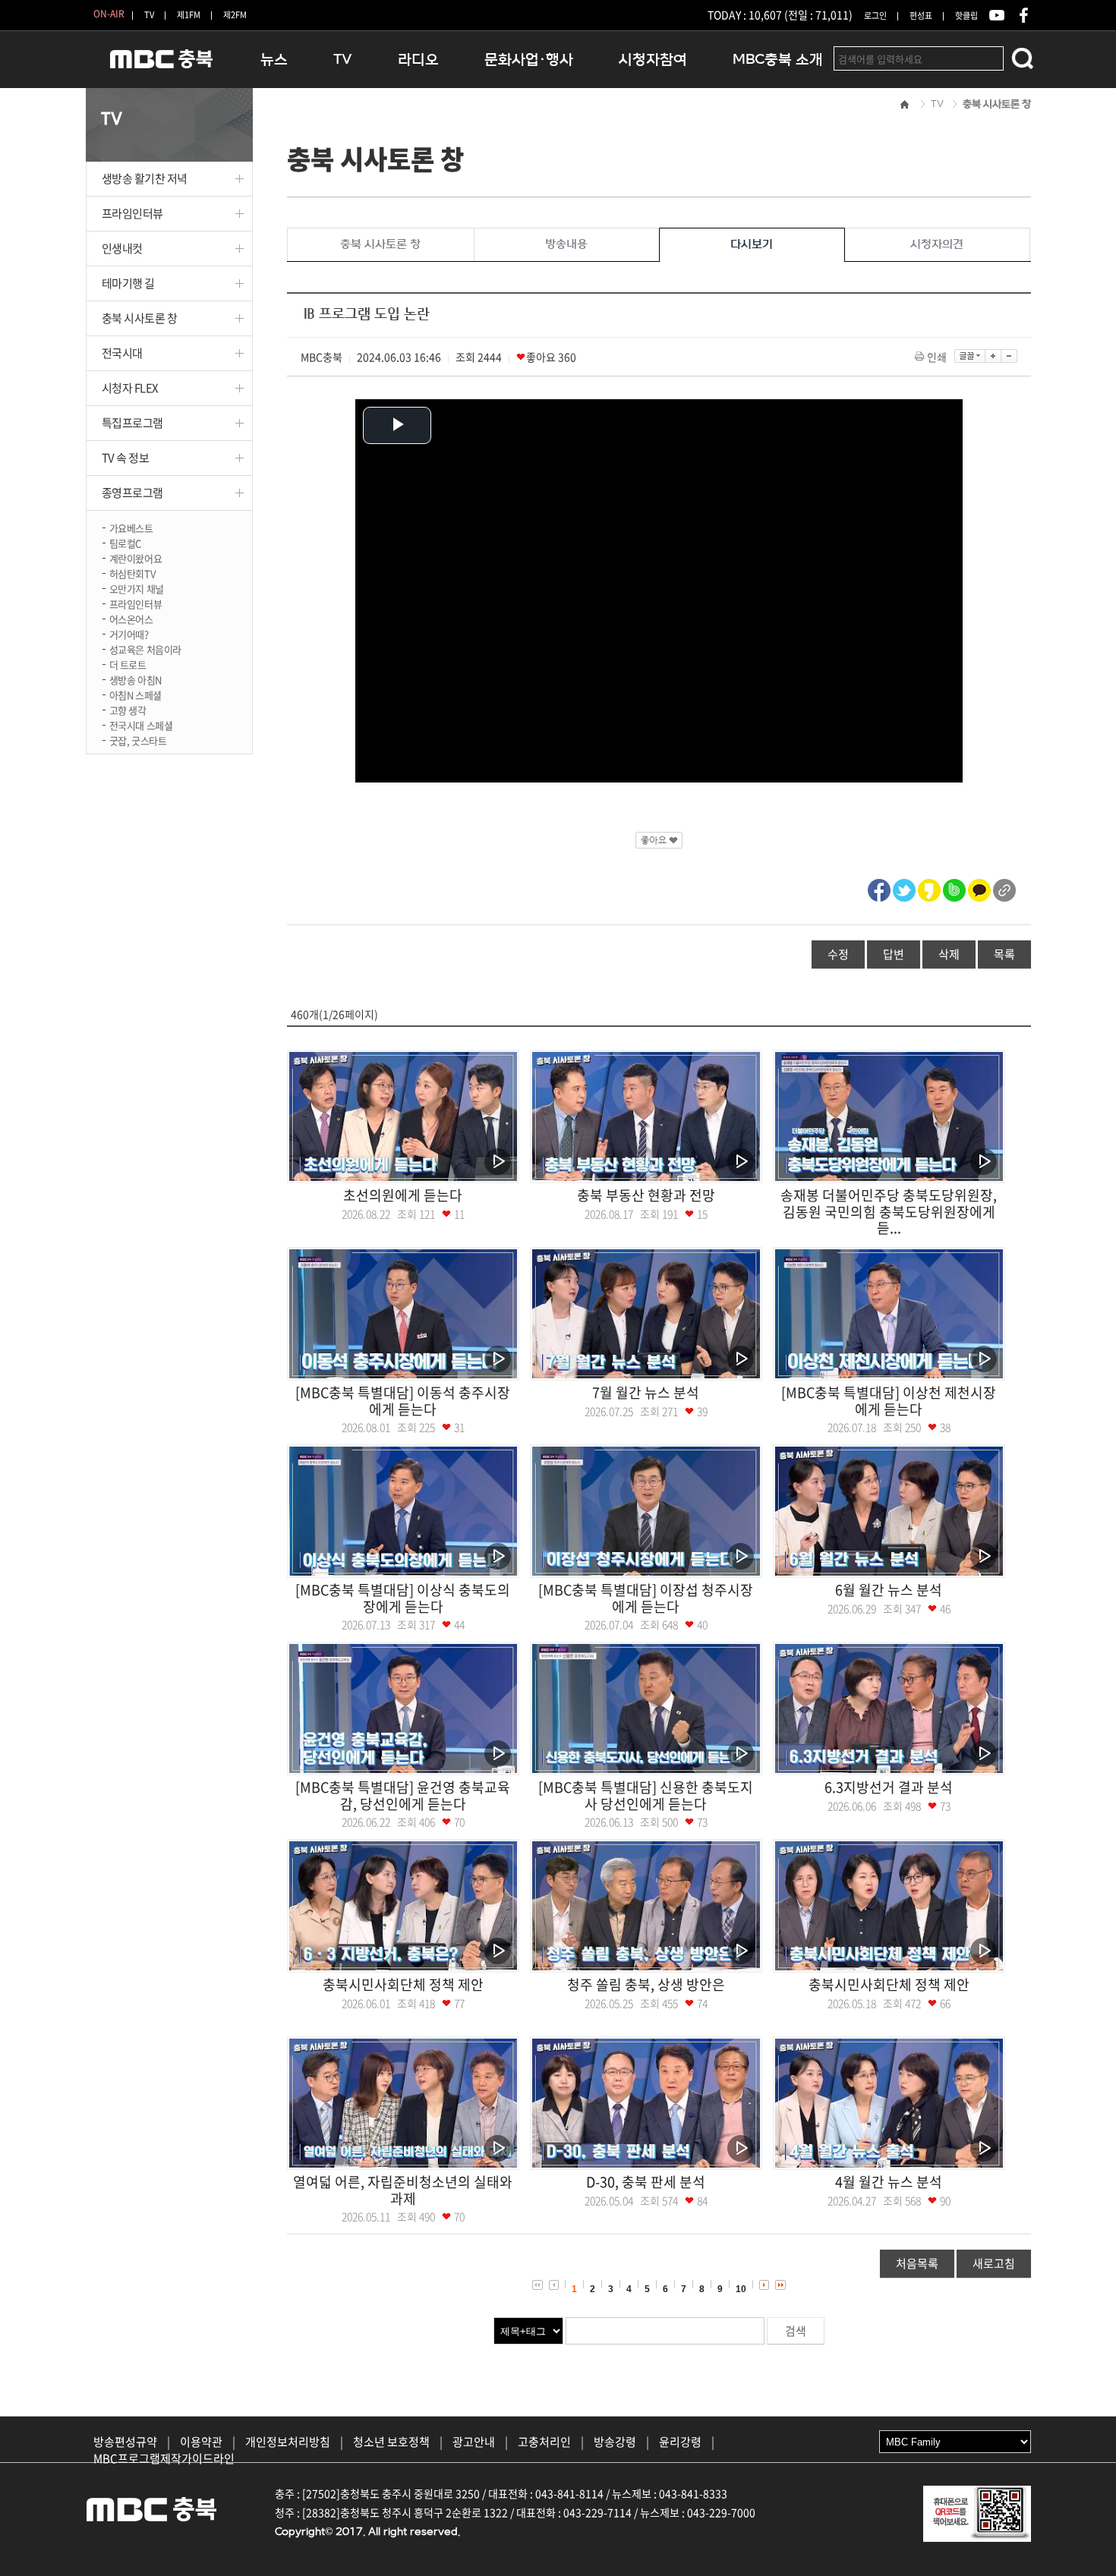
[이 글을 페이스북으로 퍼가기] (879, 888)
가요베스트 (131, 527)
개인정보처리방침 (288, 2442)
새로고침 (994, 2263)
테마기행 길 (128, 283)
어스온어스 (131, 618)
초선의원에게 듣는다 (403, 1195)
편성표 (921, 16)
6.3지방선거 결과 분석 (889, 1787)
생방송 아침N (136, 679)
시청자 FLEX (130, 388)
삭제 (949, 954)
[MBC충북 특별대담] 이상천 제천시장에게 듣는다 (889, 1401)
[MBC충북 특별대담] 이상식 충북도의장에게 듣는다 (403, 1598)
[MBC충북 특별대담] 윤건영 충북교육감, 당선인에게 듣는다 (403, 1795)
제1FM (189, 15)
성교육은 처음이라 (146, 649)
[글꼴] (970, 356)
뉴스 (274, 60)
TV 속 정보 (126, 458)
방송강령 (615, 2442)
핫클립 (966, 16)
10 (741, 2289)
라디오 (418, 60)
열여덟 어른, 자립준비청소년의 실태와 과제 (403, 2190)
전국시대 (122, 353)
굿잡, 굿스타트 (138, 740)
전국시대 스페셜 (141, 724)
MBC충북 (162, 66)
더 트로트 (128, 664)
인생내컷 (122, 248)
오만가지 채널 (137, 588)
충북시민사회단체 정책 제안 (403, 1984)
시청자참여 (653, 60)
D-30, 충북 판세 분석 (646, 2182)
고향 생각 (128, 709)
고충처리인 (544, 2442)
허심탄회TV (132, 573)
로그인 (875, 16)
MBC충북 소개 (778, 60)
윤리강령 (680, 2442)
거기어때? (129, 633)
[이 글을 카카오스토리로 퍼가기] (929, 888)
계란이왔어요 (136, 557)
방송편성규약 (125, 2442)
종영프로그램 (132, 493)
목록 (1004, 954)
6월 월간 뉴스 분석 (889, 1590)
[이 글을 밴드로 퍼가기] (954, 888)
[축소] (1009, 356)
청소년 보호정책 (391, 2442)
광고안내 (474, 2442)
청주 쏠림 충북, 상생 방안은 (646, 1984)
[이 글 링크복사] (1004, 888)
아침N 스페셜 (136, 694)
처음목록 (917, 2263)
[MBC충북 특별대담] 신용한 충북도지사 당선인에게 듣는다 (646, 1795)
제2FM (235, 15)
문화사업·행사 (529, 60)
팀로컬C (125, 542)
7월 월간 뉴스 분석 (646, 1392)
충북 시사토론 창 (140, 318)
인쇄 (937, 357)
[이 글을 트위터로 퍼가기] (904, 888)
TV (149, 15)
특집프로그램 (132, 423)
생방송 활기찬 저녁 (145, 178)
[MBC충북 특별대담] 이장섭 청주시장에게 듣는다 (646, 1598)
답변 (894, 954)
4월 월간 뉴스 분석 (889, 2182)
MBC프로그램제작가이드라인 (164, 2458)
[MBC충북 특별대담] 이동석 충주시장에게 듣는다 (403, 1401)
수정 (838, 954)
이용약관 (201, 2442)
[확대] (993, 356)
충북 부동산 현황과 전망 (646, 1195)
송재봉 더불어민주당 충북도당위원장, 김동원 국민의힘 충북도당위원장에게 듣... (889, 1211)
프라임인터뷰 (132, 213)
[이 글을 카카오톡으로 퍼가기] (979, 888)
